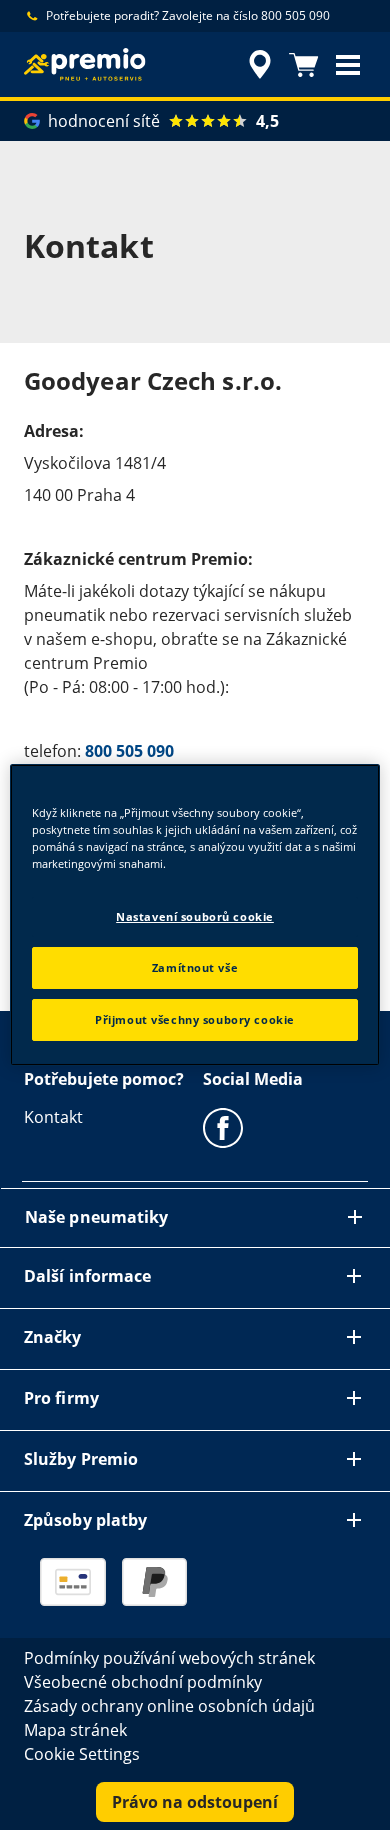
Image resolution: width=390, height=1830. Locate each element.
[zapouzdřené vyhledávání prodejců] (260, 65)
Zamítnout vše (195, 967)
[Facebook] (223, 1127)
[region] (195, 915)
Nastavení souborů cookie (195, 916)
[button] (348, 65)
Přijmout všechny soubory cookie (195, 1019)
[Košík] (304, 65)
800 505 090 (129, 751)
